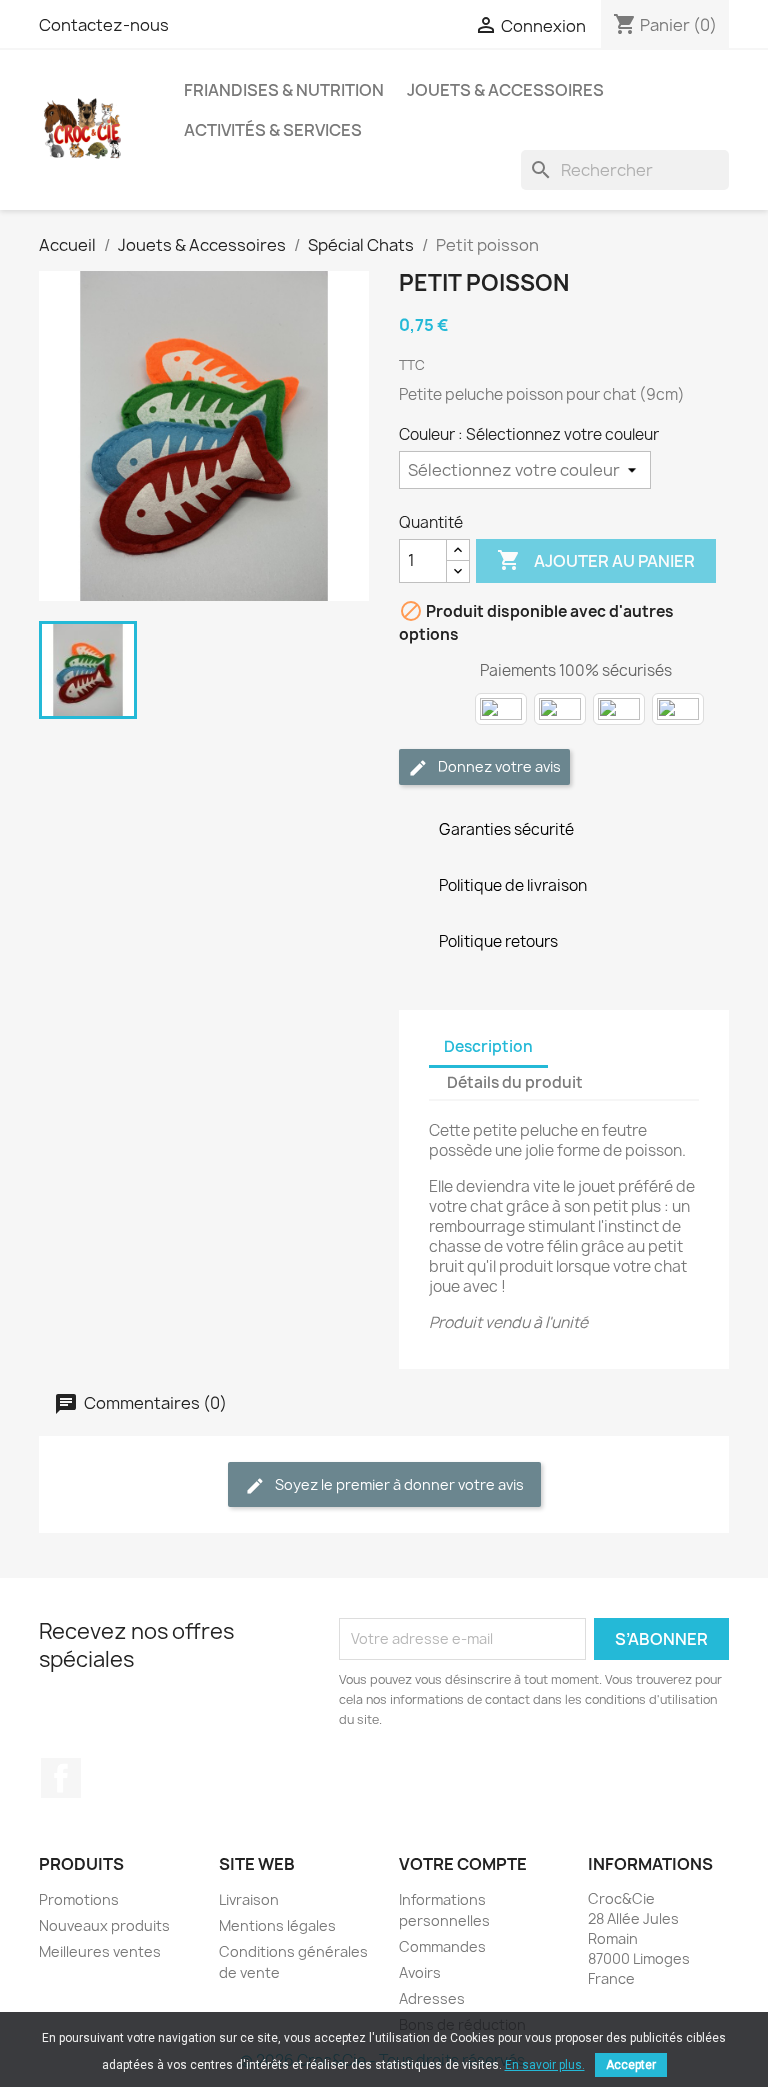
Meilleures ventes (100, 1951)
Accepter (631, 2065)
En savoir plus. (545, 2065)
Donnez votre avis (498, 766)
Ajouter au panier (596, 560)
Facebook (61, 1778)
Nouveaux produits (104, 1925)
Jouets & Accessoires (505, 90)
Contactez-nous (104, 25)
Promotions (79, 1899)
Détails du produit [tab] (515, 1082)
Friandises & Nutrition (284, 90)
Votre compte (463, 1864)
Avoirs (420, 1972)
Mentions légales (277, 1925)
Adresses (432, 1998)
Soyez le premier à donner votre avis (398, 1484)
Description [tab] (488, 1046)
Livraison (249, 1899)
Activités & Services (273, 130)
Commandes (442, 1946)
